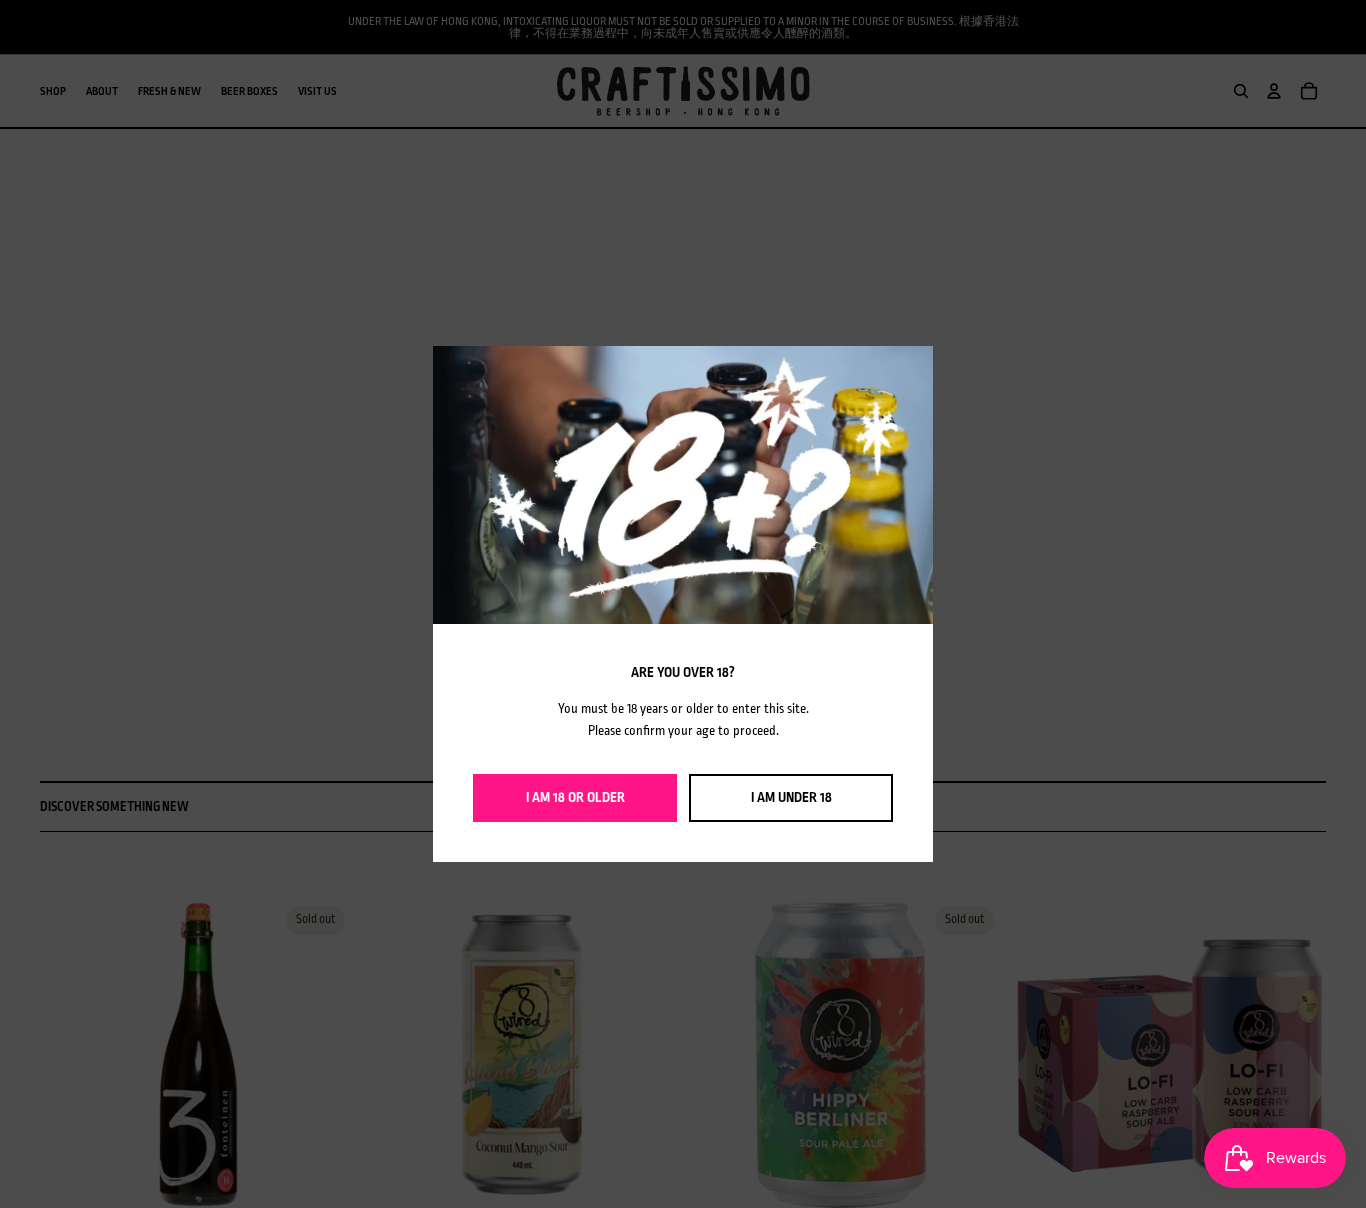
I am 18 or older (575, 797)
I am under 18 (791, 797)
